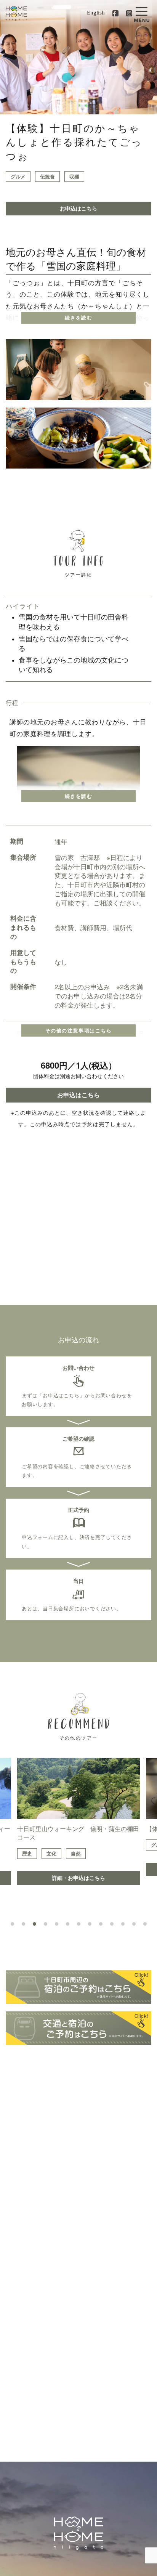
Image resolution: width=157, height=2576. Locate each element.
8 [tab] (90, 1924)
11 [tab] (123, 1924)
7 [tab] (79, 1924)
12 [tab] (134, 1924)
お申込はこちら (78, 208)
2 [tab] (23, 1924)
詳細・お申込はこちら (78, 1878)
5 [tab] (57, 1924)
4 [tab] (46, 1924)
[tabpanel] (78, 1821)
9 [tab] (101, 1924)
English (96, 13)
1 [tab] (12, 1924)
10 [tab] (112, 1924)
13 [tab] (145, 1924)
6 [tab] (68, 1924)
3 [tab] (34, 1924)
